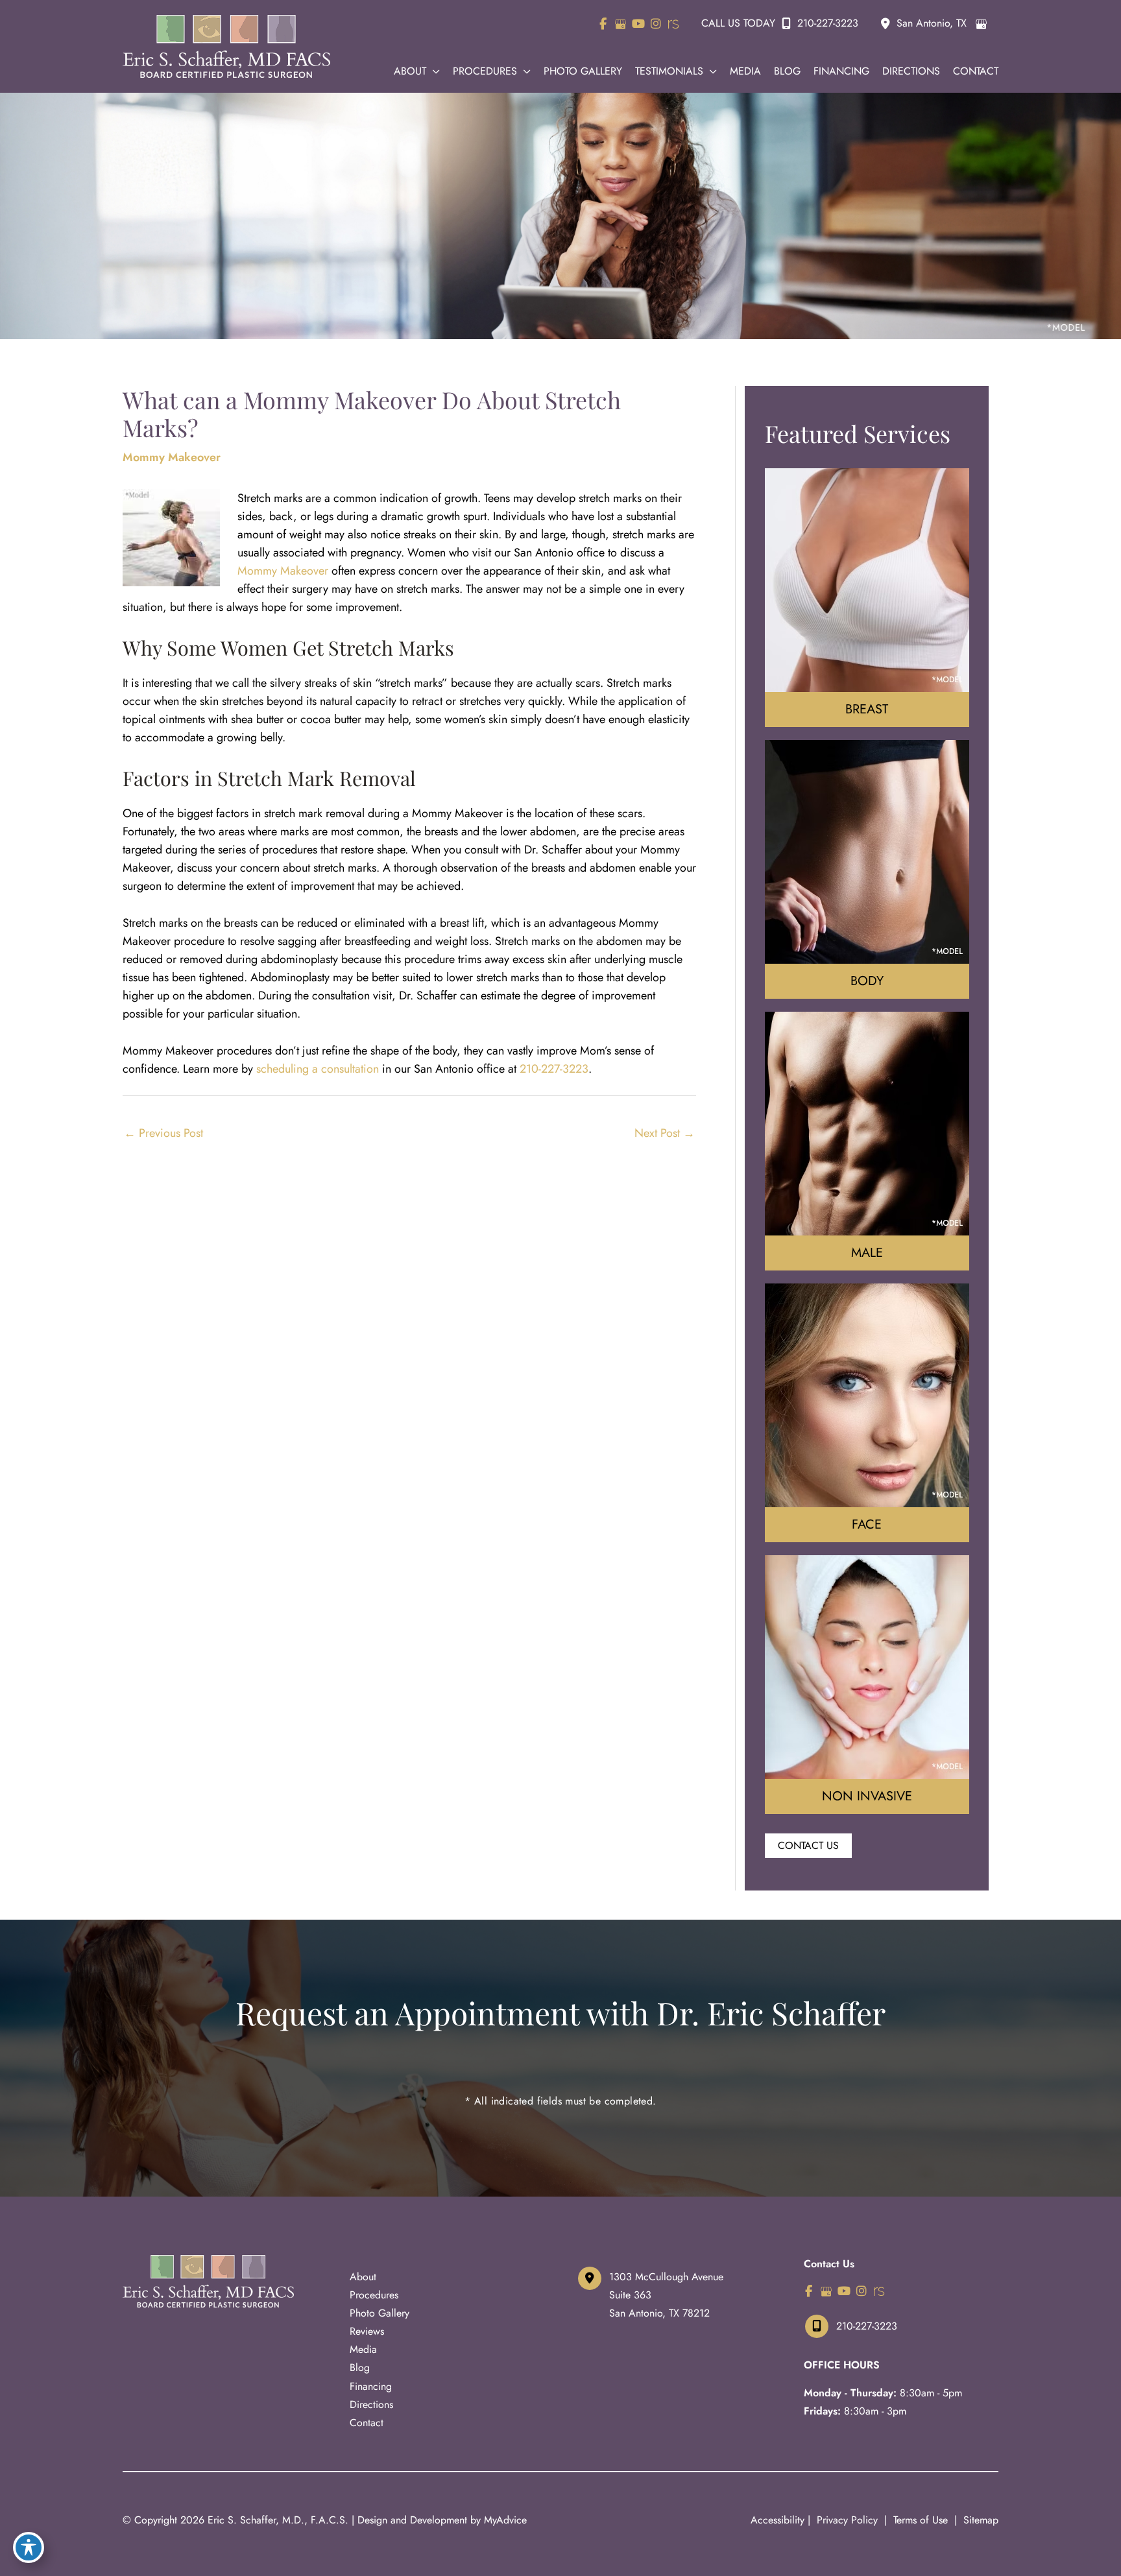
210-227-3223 (828, 23)
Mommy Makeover (172, 457)
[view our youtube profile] (638, 24)
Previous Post (163, 1133)
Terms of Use (921, 2520)
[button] (808, 1845)
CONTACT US (808, 1845)
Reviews (367, 2331)
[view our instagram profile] (656, 24)
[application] (433, 71)
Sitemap (979, 2520)
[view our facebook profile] (603, 24)
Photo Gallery (380, 2313)
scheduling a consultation (318, 1069)
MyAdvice (505, 2520)
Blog (360, 2367)
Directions (371, 2404)
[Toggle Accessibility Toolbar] (29, 2547)
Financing (371, 2386)
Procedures (374, 2295)
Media (363, 2349)
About (363, 2277)
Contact (367, 2423)
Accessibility (777, 2520)
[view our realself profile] (673, 24)
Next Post (665, 1133)
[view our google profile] (621, 24)
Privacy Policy (847, 2520)
